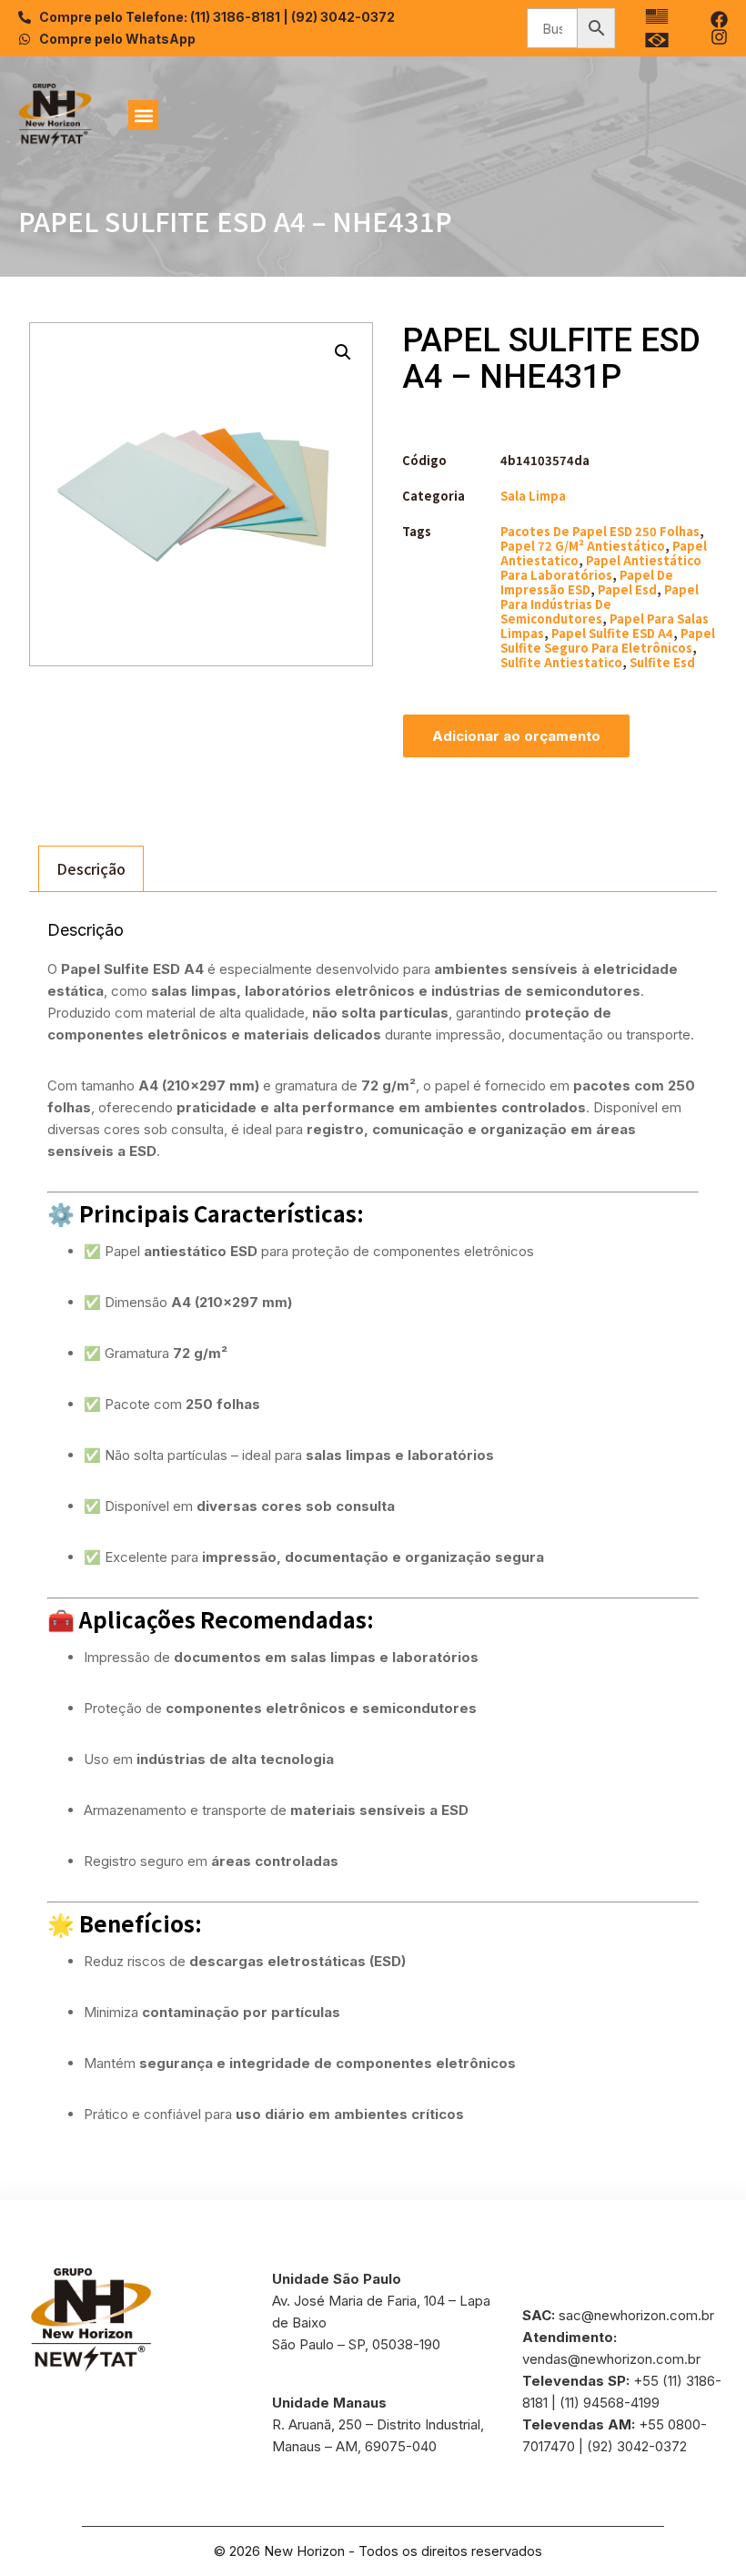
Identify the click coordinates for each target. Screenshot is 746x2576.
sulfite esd (662, 662)
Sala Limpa (533, 496)
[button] (143, 115)
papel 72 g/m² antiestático (583, 546)
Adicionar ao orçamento (516, 736)
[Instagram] (719, 37)
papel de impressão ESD (587, 582)
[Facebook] (719, 20)
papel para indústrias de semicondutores (600, 604)
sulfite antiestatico (561, 662)
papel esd (627, 589)
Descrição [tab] (91, 868)
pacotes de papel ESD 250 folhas (600, 531)
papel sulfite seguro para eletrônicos (608, 640)
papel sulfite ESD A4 (612, 633)
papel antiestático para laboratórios (601, 568)
